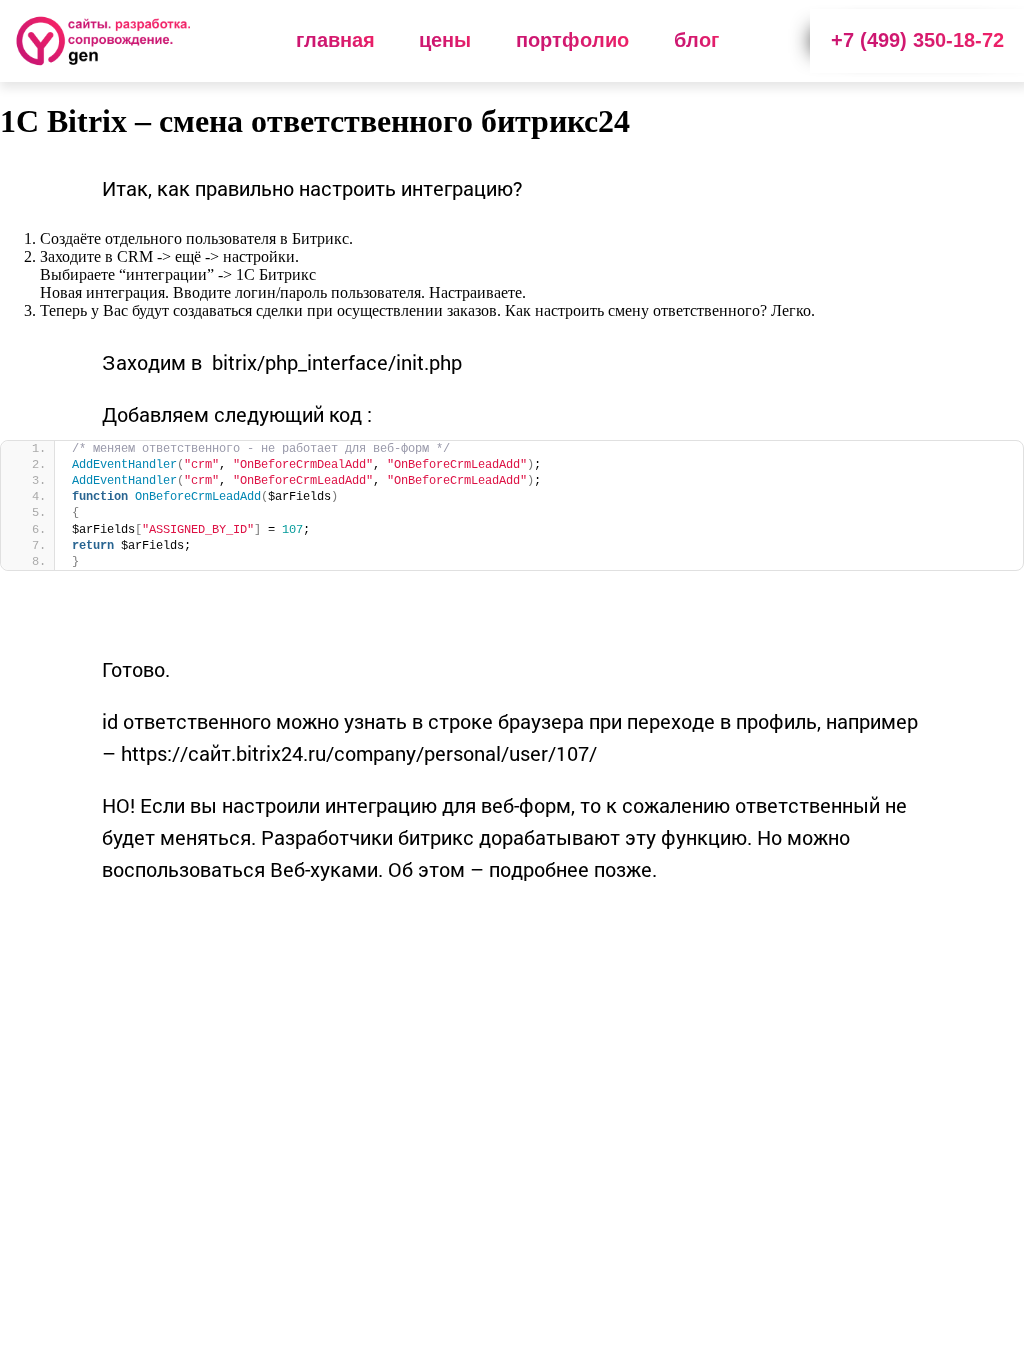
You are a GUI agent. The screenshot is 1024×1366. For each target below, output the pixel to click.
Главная (335, 40)
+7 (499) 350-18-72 (917, 40)
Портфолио (572, 40)
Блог (696, 40)
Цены (445, 40)
